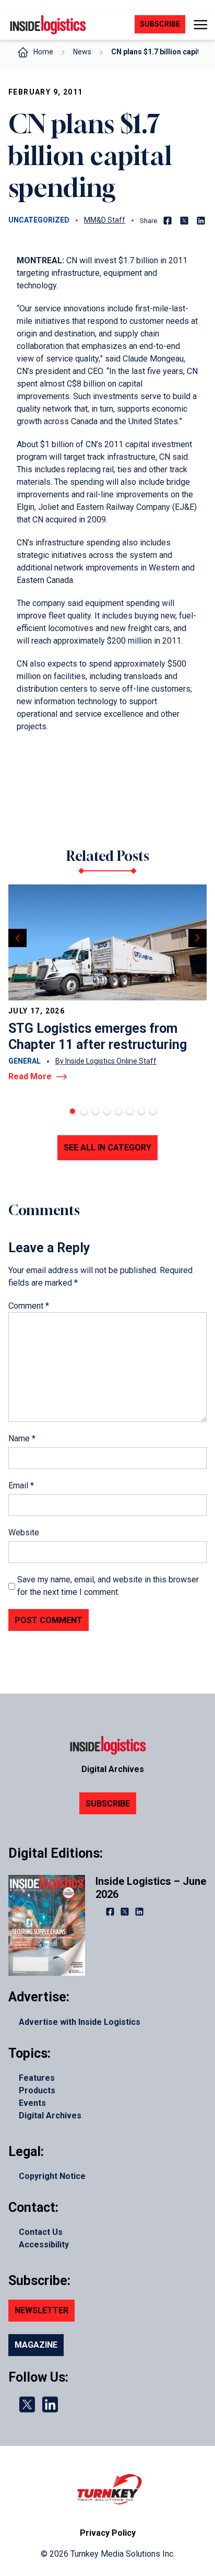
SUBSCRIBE (108, 1804)
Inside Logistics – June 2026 (151, 1888)
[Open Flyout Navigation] (200, 25)
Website (24, 1532)
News (82, 52)
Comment (29, 1306)
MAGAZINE (36, 2345)
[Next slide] (198, 938)
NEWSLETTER (41, 2310)
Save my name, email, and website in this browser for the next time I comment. (108, 1586)
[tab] (73, 1111)
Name (22, 1438)
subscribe (160, 24)
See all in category (107, 1147)
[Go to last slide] (17, 938)
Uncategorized (39, 220)
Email (21, 1485)
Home (43, 52)
